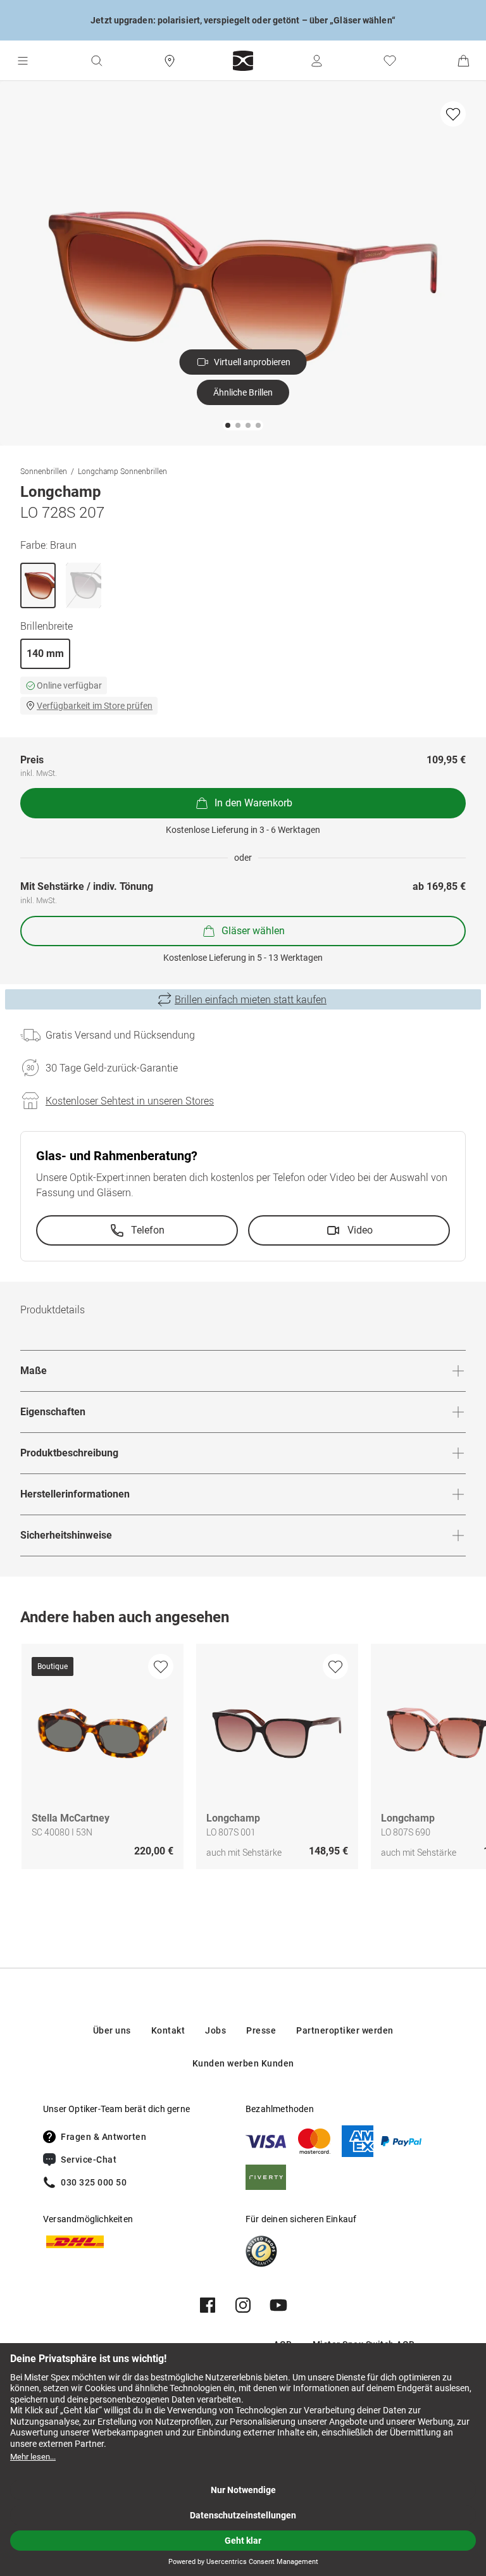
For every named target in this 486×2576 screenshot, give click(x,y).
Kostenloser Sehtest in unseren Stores (130, 1101)
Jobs (215, 2030)
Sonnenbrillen (44, 471)
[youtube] (278, 2305)
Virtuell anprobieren (252, 362)
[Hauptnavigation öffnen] (23, 61)
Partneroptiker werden (345, 2030)
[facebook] (208, 2305)
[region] (243, 1760)
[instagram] (243, 2305)
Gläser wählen (253, 931)
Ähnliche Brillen (243, 392)
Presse (261, 2030)
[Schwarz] (84, 585)
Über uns (112, 2030)
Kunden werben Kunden (243, 2063)
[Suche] (96, 61)
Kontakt (168, 2030)
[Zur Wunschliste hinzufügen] (453, 114)
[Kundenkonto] (316, 61)
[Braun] (38, 585)
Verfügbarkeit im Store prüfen (95, 706)
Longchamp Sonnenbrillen (122, 471)
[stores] (170, 61)
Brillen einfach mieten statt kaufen (251, 999)
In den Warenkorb (253, 803)
